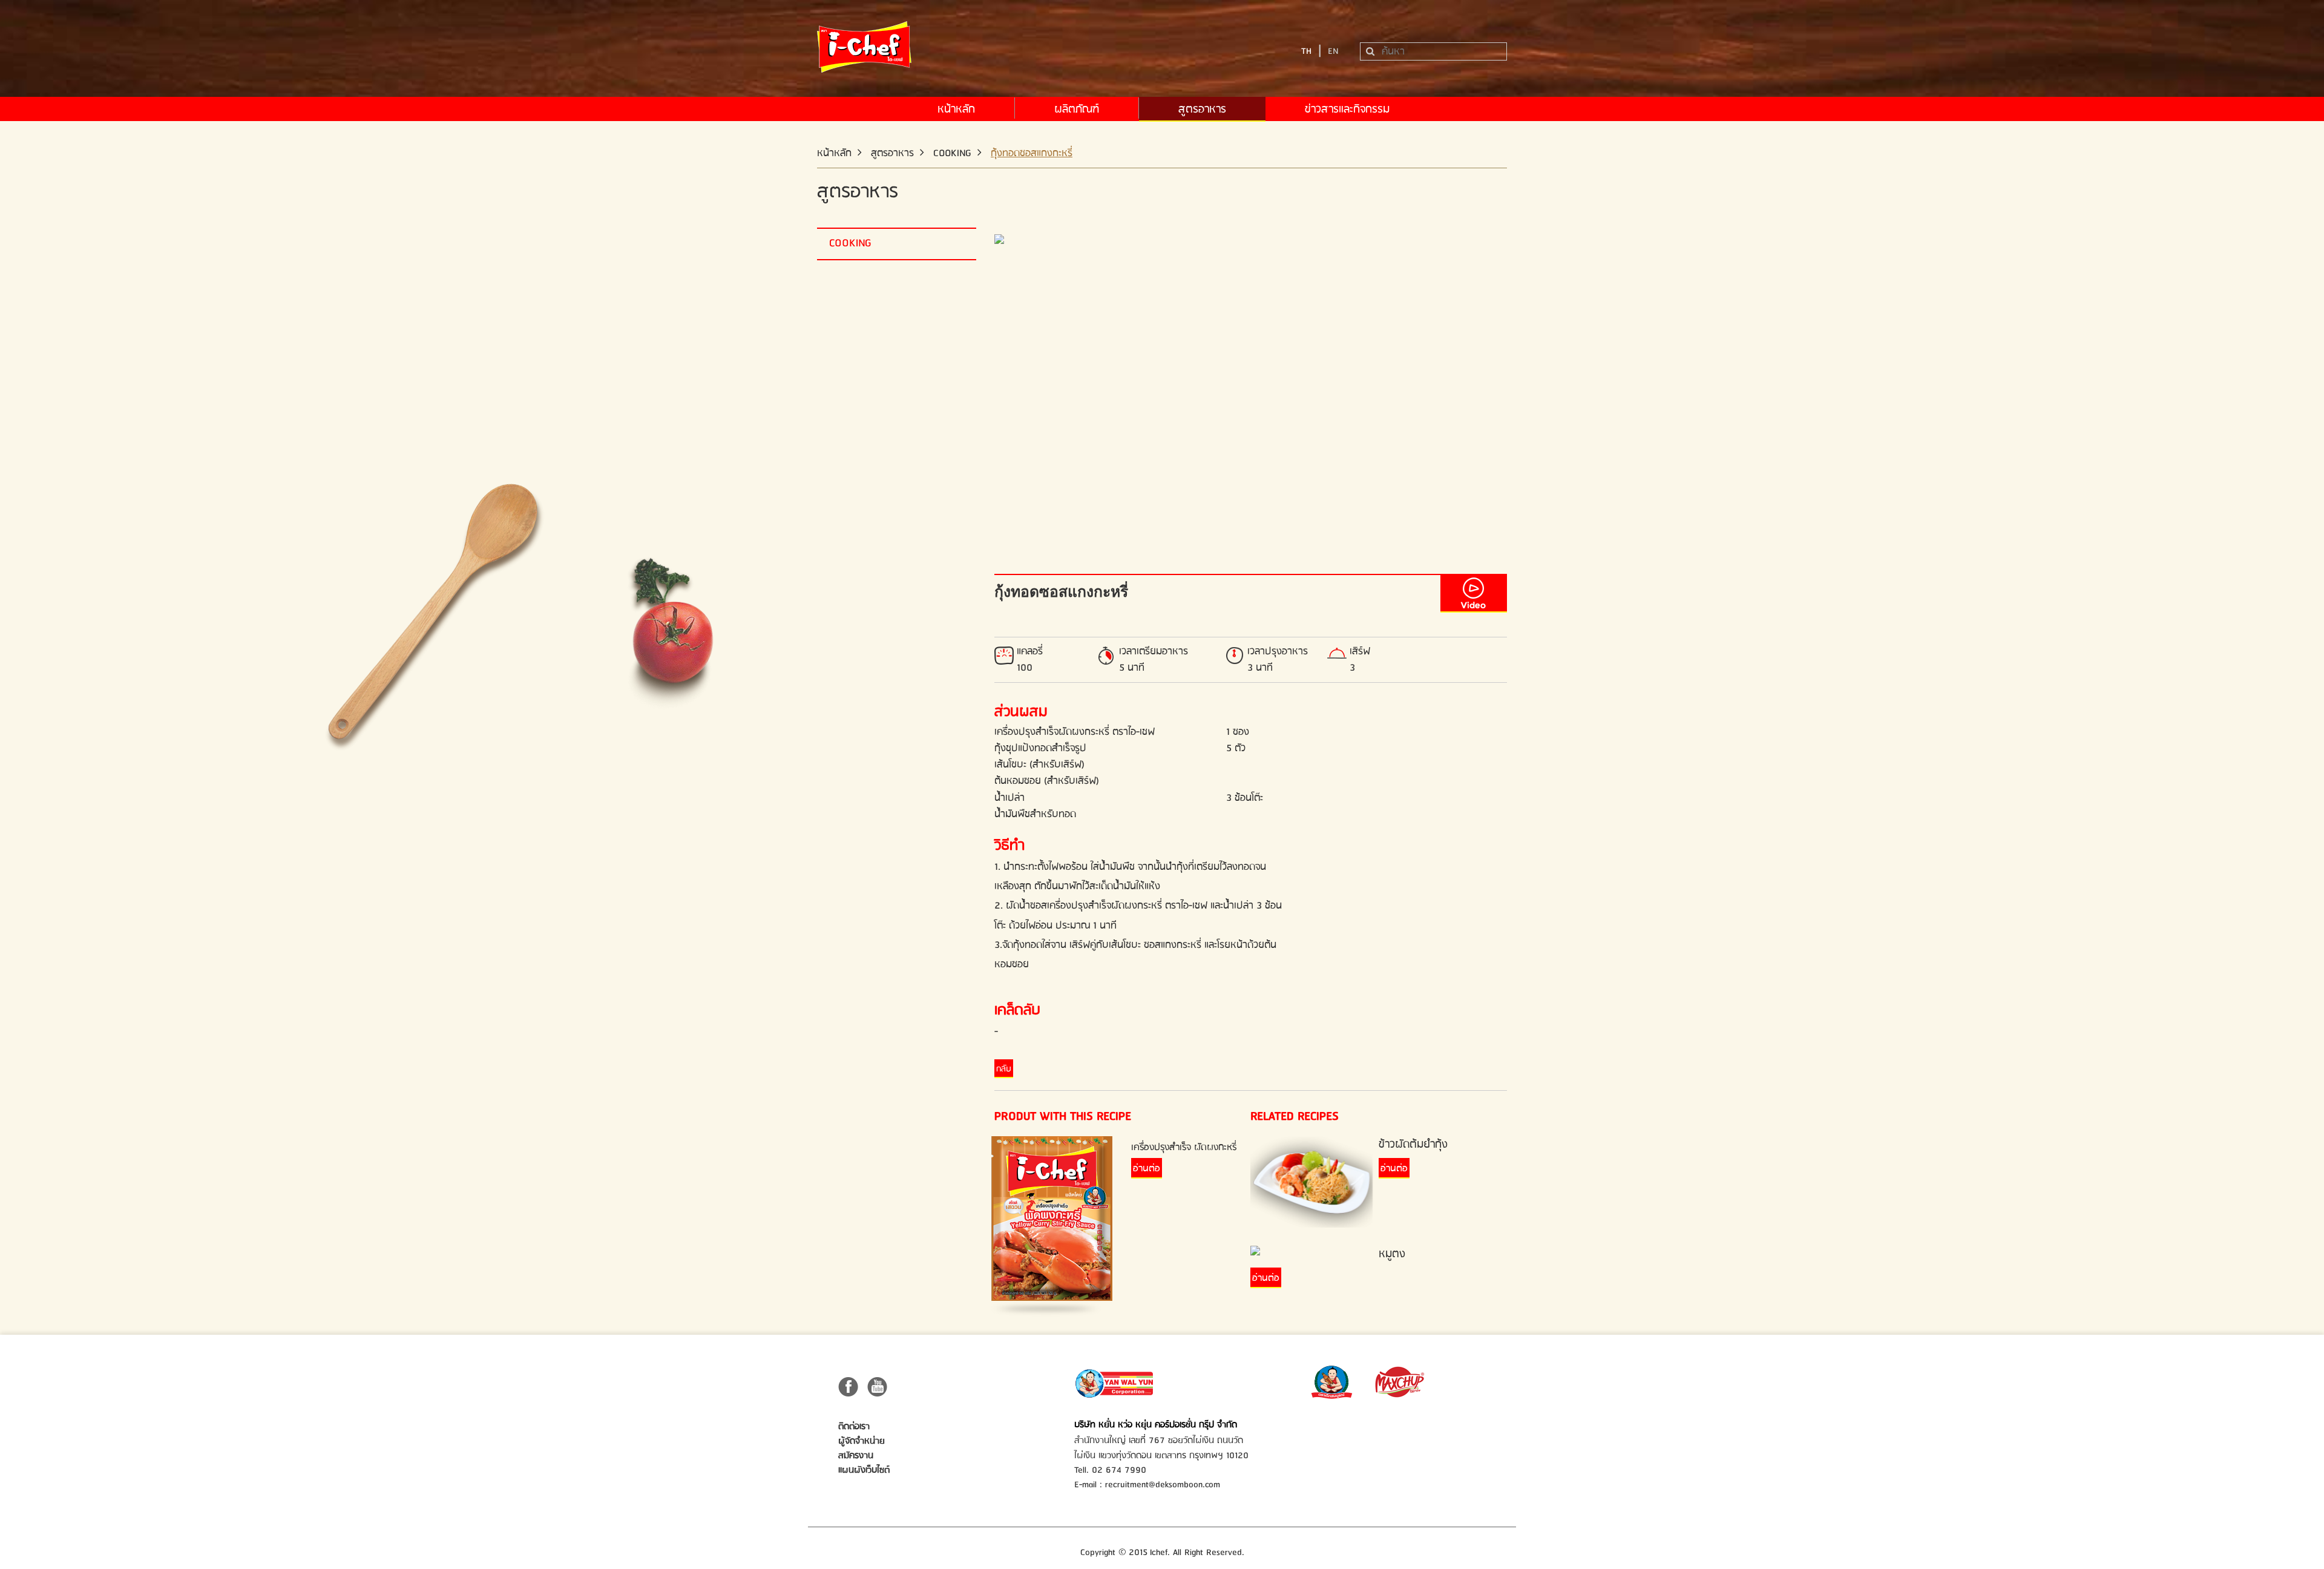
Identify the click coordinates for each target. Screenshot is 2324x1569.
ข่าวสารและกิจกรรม (1347, 110)
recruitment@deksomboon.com (1163, 1485)
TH (1306, 51)
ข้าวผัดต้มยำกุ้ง (1413, 1145)
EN (1333, 51)
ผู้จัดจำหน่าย (862, 1441)
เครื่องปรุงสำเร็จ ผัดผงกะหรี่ (1184, 1148)
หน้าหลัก (956, 110)
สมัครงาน (856, 1456)
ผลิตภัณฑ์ (1077, 110)
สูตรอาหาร (1202, 110)
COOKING (952, 153)
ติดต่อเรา (854, 1427)
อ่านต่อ (1147, 1169)
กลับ (1004, 1069)
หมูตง (1392, 1254)
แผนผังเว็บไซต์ (864, 1470)
